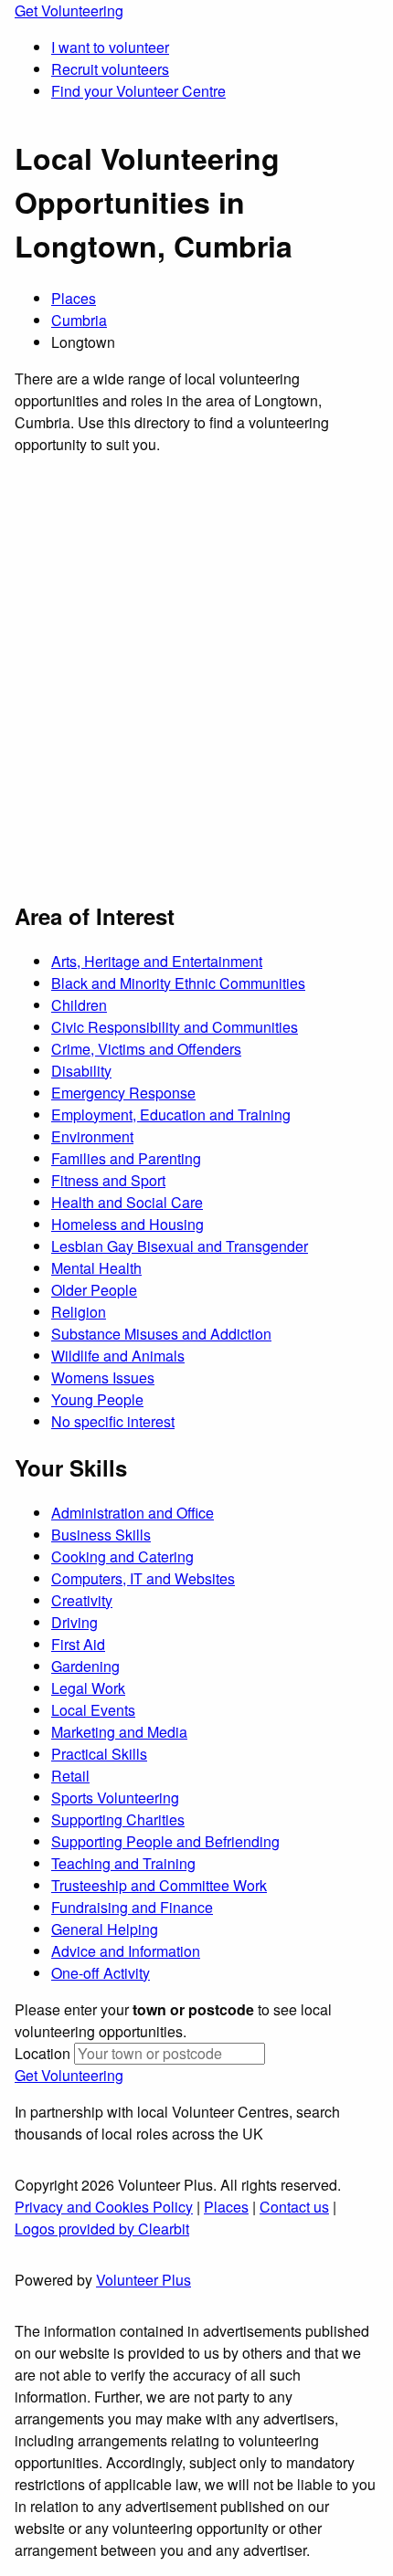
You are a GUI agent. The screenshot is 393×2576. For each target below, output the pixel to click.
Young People (97, 1399)
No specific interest (113, 1421)
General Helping (105, 1929)
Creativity (82, 1600)
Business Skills (101, 1535)
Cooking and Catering (122, 1556)
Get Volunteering (69, 11)
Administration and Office (133, 1513)
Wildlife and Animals (118, 1356)
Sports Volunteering (115, 1798)
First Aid (78, 1644)
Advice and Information (126, 1951)
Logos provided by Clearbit (102, 2229)
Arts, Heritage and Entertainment (157, 961)
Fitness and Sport (108, 1180)
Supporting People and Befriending (165, 1841)
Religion (79, 1312)
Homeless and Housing (127, 1224)
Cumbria (79, 320)
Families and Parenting (126, 1158)
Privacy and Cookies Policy (104, 2207)
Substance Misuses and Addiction (161, 1334)
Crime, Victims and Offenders (146, 1049)
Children (79, 1005)
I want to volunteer (110, 47)
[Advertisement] (196, 676)
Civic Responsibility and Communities (175, 1027)
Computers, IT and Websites (143, 1578)
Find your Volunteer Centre (138, 91)
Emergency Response (123, 1093)
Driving (74, 1622)
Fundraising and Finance (132, 1907)
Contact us (294, 2207)
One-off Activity (101, 1973)
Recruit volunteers (110, 69)
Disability (81, 1071)
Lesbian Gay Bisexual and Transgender (180, 1246)
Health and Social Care (127, 1202)
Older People (94, 1290)
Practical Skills (99, 1754)
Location (42, 2053)
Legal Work (88, 1688)
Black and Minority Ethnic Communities (178, 983)
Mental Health (96, 1268)
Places (74, 298)
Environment (92, 1136)
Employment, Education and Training (171, 1115)
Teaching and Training (123, 1863)
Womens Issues (103, 1377)
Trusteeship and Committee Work (159, 1885)
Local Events (93, 1710)
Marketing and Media (119, 1732)
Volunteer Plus (143, 2280)
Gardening (85, 1666)
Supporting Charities (118, 1819)
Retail (70, 1776)
